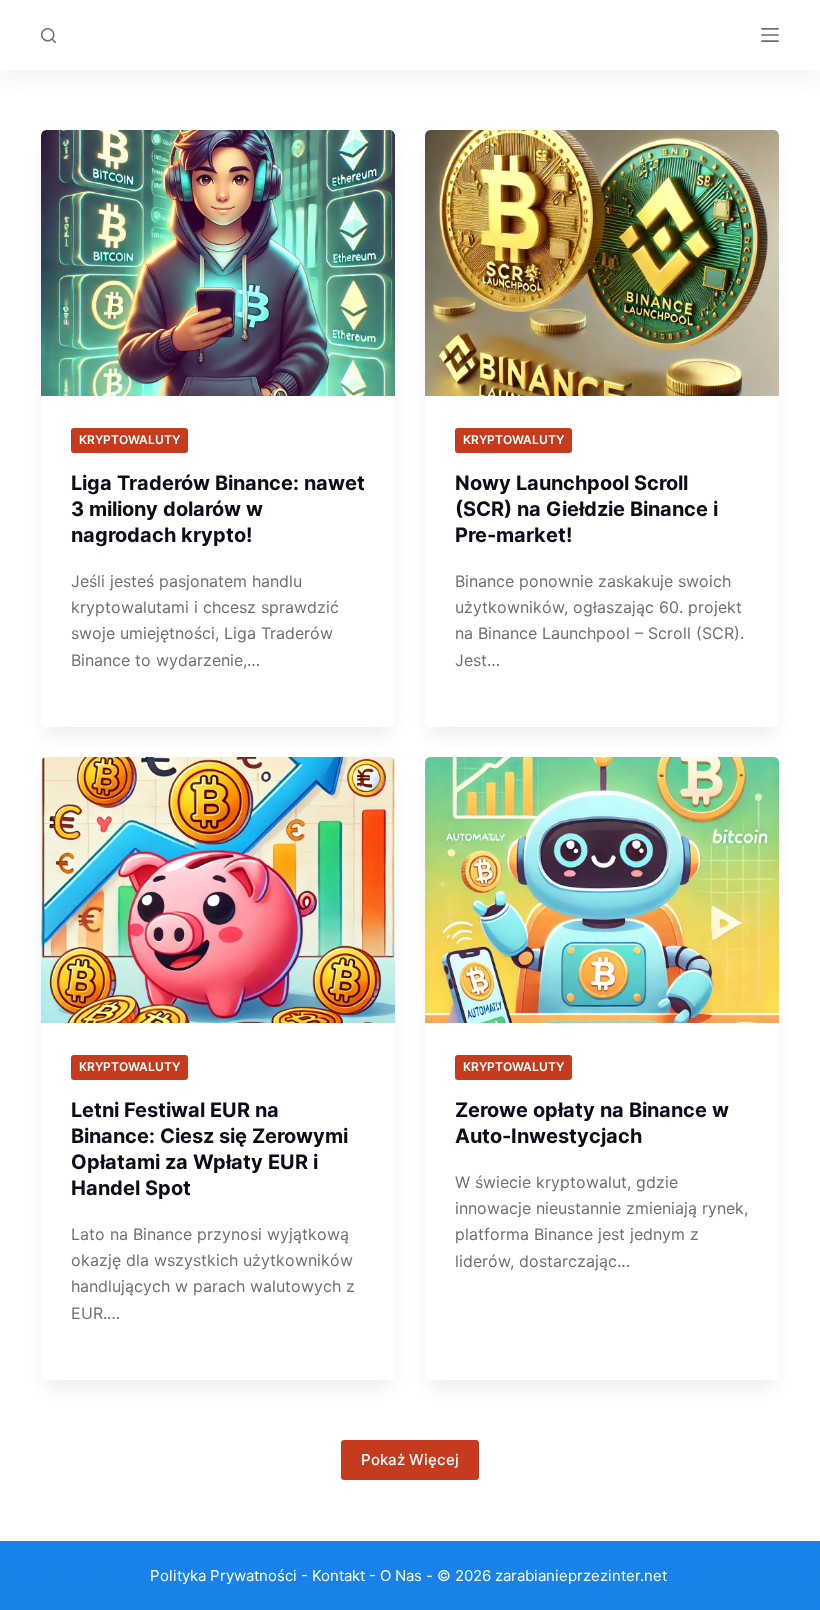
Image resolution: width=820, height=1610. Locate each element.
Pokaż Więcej (410, 1459)
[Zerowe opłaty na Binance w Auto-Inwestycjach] (602, 890)
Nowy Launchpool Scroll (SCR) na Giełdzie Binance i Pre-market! (586, 509)
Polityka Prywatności (223, 1575)
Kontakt (338, 1575)
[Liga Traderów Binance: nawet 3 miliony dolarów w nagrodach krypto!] (218, 263)
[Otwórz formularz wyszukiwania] (48, 35)
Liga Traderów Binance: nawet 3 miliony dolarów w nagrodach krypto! (218, 509)
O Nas (401, 1575)
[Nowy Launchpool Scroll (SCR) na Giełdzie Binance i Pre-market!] (602, 263)
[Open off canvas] (770, 35)
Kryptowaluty (129, 439)
